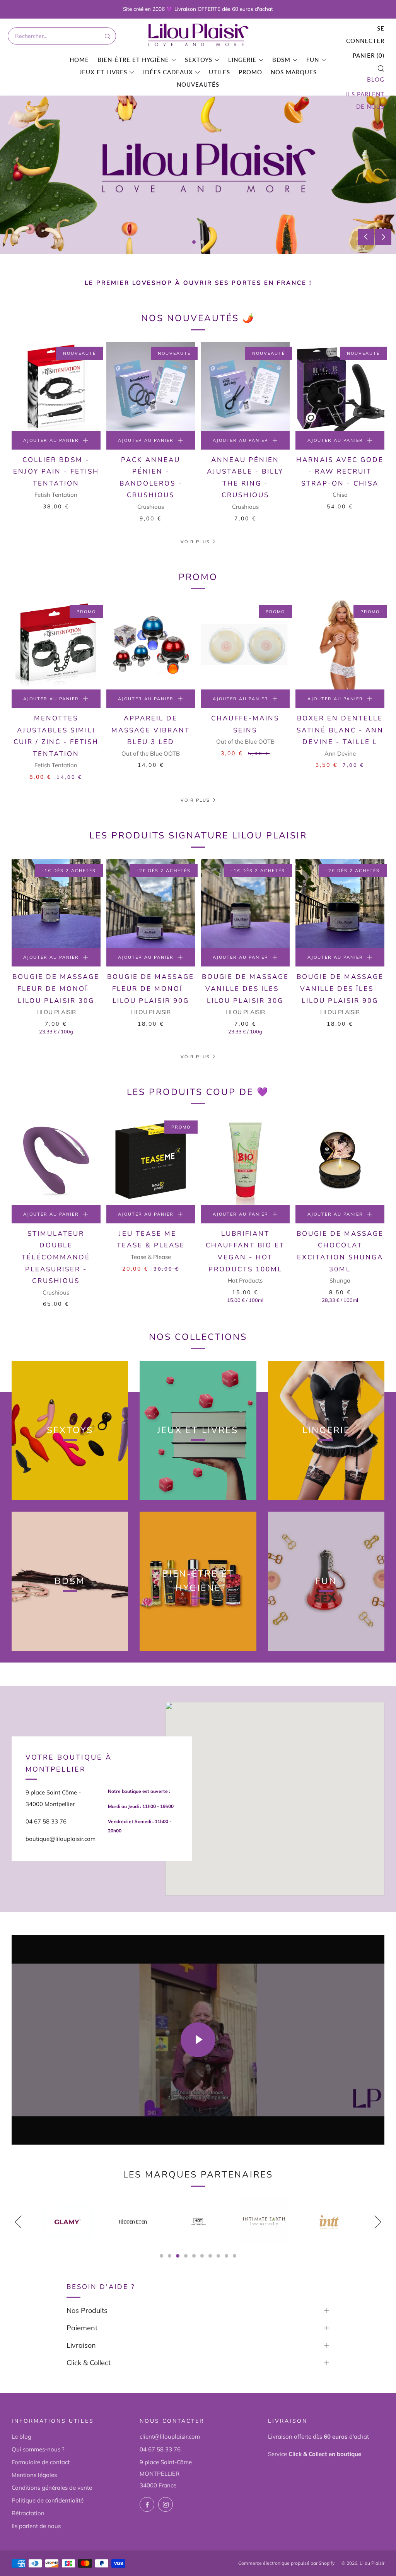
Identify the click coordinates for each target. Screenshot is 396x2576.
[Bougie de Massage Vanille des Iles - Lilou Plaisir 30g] (246, 904)
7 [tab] (210, 2256)
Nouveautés (198, 84)
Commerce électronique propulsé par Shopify (286, 2563)
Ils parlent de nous (365, 100)
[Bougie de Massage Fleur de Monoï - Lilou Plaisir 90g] (151, 904)
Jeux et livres (103, 72)
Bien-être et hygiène (133, 60)
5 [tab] (194, 2256)
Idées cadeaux (168, 72)
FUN (313, 60)
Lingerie (242, 60)
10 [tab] (235, 2256)
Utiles (219, 72)
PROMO (250, 72)
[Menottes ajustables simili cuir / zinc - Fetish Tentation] (56, 645)
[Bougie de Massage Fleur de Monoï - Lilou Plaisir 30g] (56, 904)
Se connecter (365, 34)
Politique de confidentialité (48, 2500)
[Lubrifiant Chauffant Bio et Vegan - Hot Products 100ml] (246, 1160)
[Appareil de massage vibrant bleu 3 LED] (151, 645)
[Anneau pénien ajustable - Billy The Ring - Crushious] (246, 387)
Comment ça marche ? (58, 207)
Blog (376, 79)
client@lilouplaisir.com (170, 2437)
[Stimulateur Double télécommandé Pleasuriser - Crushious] (56, 1160)
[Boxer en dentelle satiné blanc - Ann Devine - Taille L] (340, 645)
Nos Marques (294, 72)
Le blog (21, 2437)
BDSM (281, 60)
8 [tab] (218, 2256)
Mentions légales (34, 2475)
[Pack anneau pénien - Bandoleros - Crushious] (151, 387)
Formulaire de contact (41, 2462)
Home (79, 60)
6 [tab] (202, 2256)
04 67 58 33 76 (160, 2449)
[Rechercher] (107, 36)
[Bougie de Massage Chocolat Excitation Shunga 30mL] (340, 1160)
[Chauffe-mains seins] (246, 645)
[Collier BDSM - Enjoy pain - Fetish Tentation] (56, 387)
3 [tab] (178, 2256)
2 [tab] (202, 242)
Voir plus (195, 542)
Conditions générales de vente (52, 2488)
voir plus (195, 1057)
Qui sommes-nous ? (38, 2449)
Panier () (369, 55)
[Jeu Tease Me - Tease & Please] (151, 1160)
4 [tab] (186, 2256)
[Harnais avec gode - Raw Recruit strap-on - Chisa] (340, 387)
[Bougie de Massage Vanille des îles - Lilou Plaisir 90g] (340, 904)
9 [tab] (226, 2256)
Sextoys (199, 60)
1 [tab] (194, 242)
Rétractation (28, 2513)
